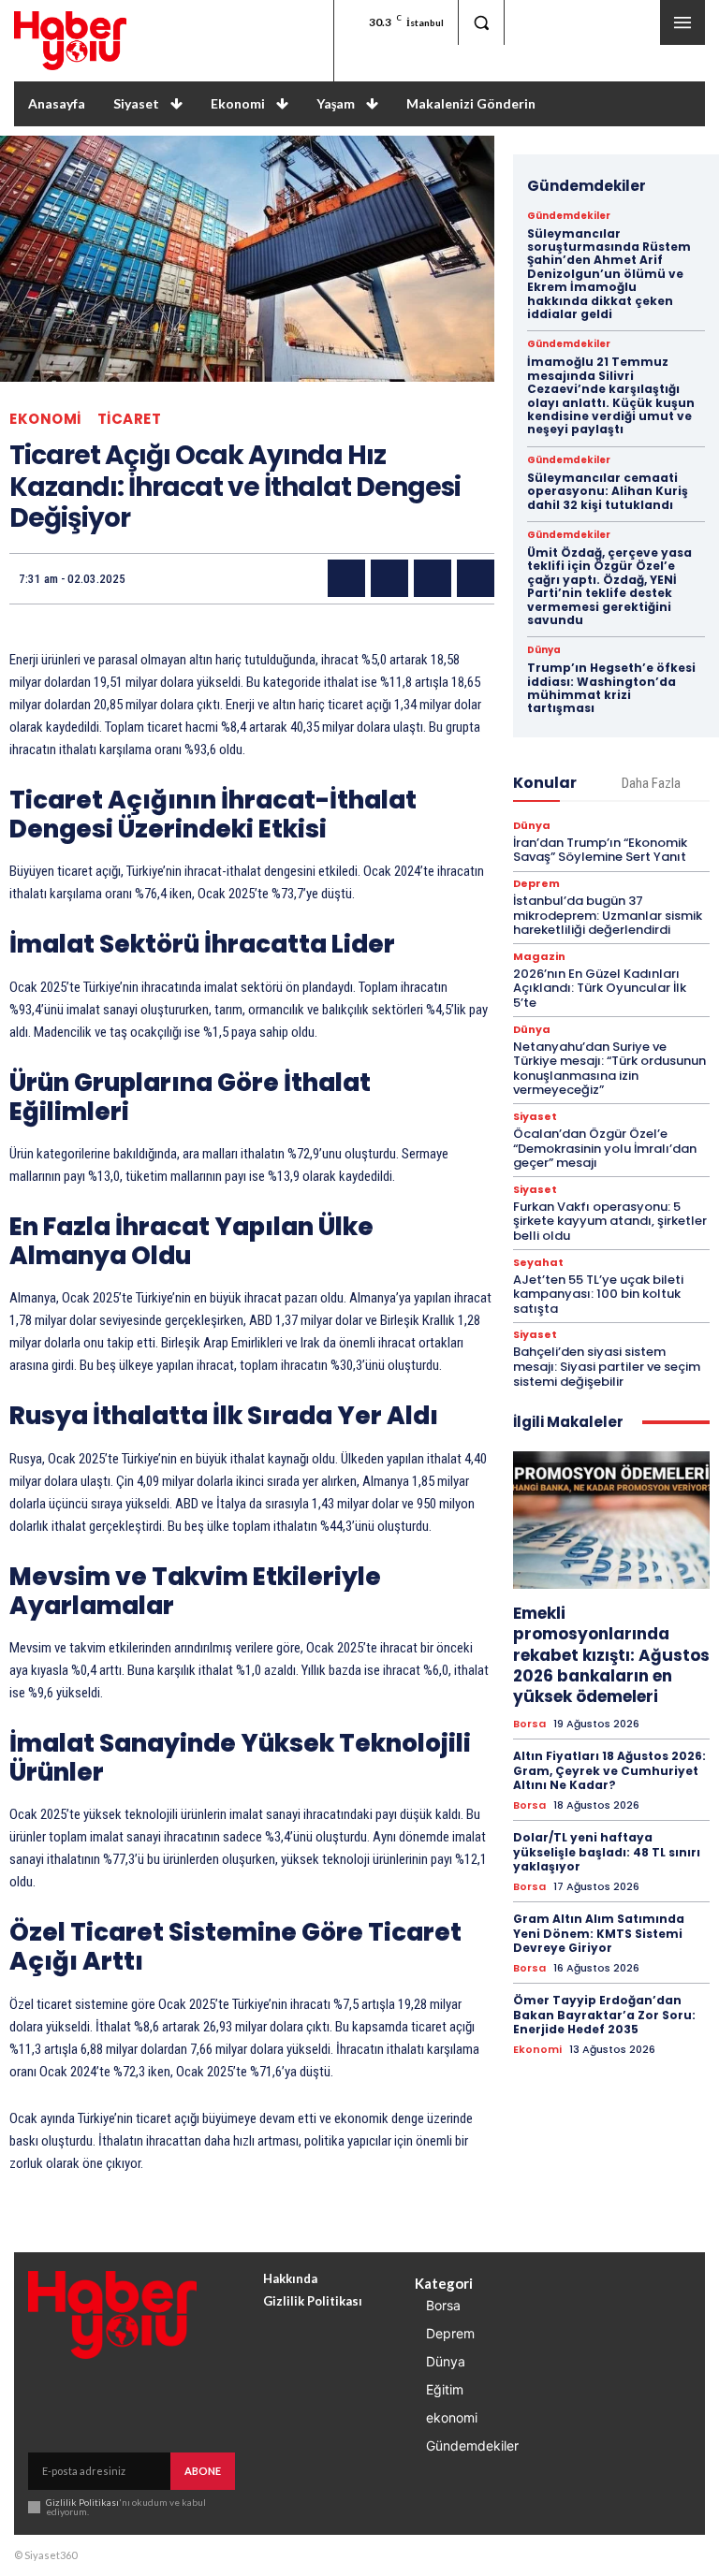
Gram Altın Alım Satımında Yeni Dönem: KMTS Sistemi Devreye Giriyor (599, 1933)
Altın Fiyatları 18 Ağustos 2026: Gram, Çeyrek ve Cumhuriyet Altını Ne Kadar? (609, 1770)
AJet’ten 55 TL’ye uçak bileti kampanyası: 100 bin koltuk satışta (598, 1294)
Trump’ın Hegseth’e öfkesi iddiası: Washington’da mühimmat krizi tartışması (611, 688)
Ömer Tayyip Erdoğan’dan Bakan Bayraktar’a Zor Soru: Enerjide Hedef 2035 (604, 2015)
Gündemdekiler (569, 216)
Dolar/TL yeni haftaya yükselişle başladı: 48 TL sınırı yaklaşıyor (607, 1852)
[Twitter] (634, 22)
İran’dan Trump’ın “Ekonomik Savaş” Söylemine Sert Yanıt (600, 850)
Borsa (529, 1724)
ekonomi (45, 419)
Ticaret (130, 419)
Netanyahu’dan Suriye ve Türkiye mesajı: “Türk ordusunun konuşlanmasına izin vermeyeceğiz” (609, 1069)
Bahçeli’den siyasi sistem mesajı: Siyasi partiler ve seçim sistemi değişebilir (607, 1366)
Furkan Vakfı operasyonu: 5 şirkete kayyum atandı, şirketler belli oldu (610, 1221)
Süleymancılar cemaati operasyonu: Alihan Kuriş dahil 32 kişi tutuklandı (608, 491)
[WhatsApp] (433, 578)
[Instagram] (583, 22)
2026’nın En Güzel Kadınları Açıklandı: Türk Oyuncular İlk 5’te (600, 988)
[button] (481, 22)
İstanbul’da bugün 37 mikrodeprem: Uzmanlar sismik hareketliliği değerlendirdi (608, 915)
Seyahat (538, 1263)
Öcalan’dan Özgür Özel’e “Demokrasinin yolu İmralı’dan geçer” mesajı (605, 1148)
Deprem (536, 884)
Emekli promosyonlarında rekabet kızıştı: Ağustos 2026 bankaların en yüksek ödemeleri (611, 1654)
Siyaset (535, 1117)
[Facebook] (530, 22)
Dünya (544, 650)
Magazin (539, 957)
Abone (203, 2471)
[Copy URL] (476, 578)
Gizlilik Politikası (82, 2502)
